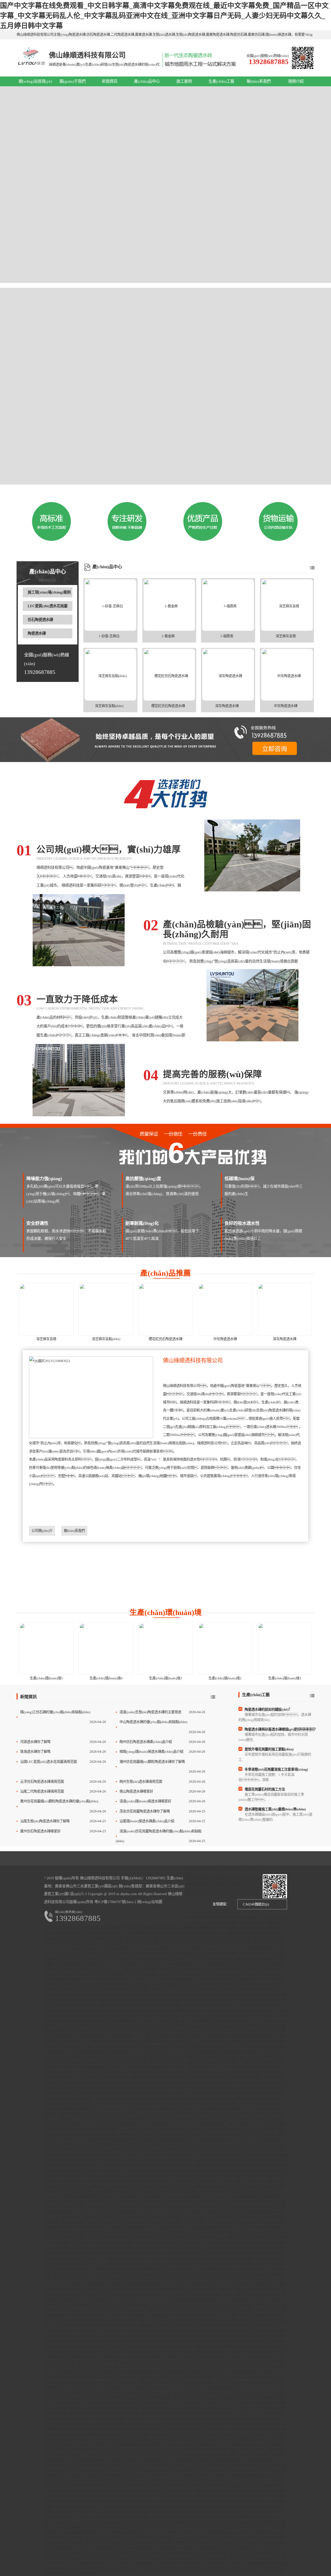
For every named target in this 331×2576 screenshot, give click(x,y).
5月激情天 (277, 2455)
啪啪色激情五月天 (156, 1943)
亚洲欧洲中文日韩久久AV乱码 (167, 2481)
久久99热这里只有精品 (210, 2460)
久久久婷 (119, 2300)
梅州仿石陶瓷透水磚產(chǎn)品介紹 (146, 1742)
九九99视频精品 (198, 2021)
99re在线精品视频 (227, 1969)
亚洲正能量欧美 (258, 2476)
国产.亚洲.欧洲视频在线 (262, 2553)
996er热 (87, 2181)
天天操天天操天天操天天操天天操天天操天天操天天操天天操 (235, 2295)
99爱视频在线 (106, 1933)
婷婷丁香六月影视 (108, 2181)
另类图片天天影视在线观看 (145, 2041)
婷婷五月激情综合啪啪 (246, 2305)
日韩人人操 (162, 2264)
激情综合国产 (94, 2160)
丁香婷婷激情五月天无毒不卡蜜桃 (114, 2269)
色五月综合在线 (64, 2140)
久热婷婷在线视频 (224, 2062)
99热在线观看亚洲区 (153, 2460)
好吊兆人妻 (215, 2238)
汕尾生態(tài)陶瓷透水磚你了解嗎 (45, 1821)
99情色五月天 (244, 2098)
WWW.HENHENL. (174, 2295)
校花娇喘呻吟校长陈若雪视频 (251, 2522)
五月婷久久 (262, 2145)
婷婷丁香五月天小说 (116, 2403)
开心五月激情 (149, 2217)
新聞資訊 (110, 81)
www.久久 (234, 2408)
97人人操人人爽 (149, 2212)
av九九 (104, 2512)
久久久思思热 (134, 2057)
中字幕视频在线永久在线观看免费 (231, 2496)
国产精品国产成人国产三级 (217, 2367)
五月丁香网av (80, 2243)
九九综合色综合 (274, 2052)
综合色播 (194, 2129)
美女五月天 (98, 2439)
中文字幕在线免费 (57, 2538)
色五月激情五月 (86, 2228)
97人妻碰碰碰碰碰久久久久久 (217, 2269)
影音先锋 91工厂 (140, 2264)
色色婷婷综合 (127, 2553)
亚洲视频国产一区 (116, 1943)
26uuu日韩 (177, 2052)
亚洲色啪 (56, 2088)
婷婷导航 (112, 2160)
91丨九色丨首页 (274, 2393)
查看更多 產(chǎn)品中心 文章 (312, 568)
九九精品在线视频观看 (69, 2321)
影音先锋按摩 (222, 2098)
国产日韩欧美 (223, 2083)
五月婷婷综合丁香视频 (116, 2496)
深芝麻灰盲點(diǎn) (106, 1339)
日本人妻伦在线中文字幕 (164, 2228)
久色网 (136, 1943)
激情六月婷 (146, 2424)
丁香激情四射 (203, 2491)
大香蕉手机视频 (79, 2191)
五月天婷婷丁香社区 (64, 2104)
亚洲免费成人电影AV (161, 1954)
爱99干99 (114, 2398)
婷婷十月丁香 (243, 2388)
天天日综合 (81, 2264)
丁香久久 (246, 2315)
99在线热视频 (189, 2026)
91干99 (220, 2383)
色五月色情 (225, 2543)
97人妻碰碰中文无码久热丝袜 (125, 2259)
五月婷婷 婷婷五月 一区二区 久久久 (82, 2290)
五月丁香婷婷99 (176, 2166)
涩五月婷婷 (158, 2372)
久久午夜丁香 (118, 2527)
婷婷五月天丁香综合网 (265, 2047)
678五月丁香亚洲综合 (93, 2445)
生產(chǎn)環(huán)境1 (285, 1678)
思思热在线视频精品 (93, 2465)
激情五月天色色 (98, 2021)
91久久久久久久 (105, 2026)
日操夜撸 (142, 2517)
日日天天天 (178, 2197)
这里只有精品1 (265, 2093)
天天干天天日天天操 (122, 2393)
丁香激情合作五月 (169, 2186)
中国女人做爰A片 (249, 2538)
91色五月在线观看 (103, 2248)
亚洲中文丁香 (267, 2496)
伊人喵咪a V (134, 2465)
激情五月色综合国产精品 (225, 2155)
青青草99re (161, 1933)
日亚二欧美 (52, 2253)
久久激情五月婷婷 (149, 2507)
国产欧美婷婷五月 (106, 2372)
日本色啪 (159, 2331)
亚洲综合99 (246, 2119)
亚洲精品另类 (96, 2010)
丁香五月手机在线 (239, 2124)
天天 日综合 (167, 2155)
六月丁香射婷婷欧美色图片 (180, 2279)
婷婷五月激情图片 (270, 2119)
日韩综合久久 (115, 2067)
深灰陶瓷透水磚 (285, 1339)
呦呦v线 (160, 2005)
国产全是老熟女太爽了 (259, 2357)
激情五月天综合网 (186, 2398)
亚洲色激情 (71, 2253)
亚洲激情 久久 (138, 2336)
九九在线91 (155, 2486)
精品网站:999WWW (181, 1985)
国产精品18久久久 (146, 1959)
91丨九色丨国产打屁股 (88, 2078)
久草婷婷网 (149, 2310)
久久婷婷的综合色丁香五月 (131, 2021)
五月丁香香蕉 (133, 2388)
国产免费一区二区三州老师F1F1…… (239, 2481)
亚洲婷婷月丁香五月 (198, 2450)
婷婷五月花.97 (249, 2367)
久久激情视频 (179, 2522)
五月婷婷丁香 (212, 2129)
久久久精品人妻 (138, 2067)
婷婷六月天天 (249, 2429)
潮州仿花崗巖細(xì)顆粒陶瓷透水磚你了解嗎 (152, 1762)
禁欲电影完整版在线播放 (62, 2114)
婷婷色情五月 (216, 2041)
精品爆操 (175, 2005)
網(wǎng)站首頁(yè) (35, 81)
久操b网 (190, 1964)
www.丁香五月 (232, 2321)
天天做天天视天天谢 (157, 2569)
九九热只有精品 (181, 2181)
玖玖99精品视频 (56, 2341)
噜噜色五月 (237, 2460)
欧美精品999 (102, 2563)
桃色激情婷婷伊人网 (73, 2527)
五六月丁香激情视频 (213, 1995)
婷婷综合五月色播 (77, 2083)
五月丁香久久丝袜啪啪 (109, 2083)
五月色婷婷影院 (137, 2315)
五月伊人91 (129, 2171)
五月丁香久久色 (233, 2424)
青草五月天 (123, 2031)
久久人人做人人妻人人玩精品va (198, 2403)
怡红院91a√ (67, 2176)
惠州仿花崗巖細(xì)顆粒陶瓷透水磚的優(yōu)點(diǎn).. (60, 1801)
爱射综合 (249, 2088)
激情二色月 (247, 2016)
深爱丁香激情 (195, 2238)
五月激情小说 (142, 2062)
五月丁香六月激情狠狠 (264, 2140)
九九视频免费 (210, 2393)
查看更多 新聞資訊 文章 (213, 1697)
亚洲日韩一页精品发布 (111, 2233)
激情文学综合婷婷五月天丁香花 (79, 1979)
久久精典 (120, 2563)
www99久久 (184, 2538)
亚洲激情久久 (253, 2352)
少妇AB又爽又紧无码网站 (122, 2166)
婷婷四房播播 (79, 2414)
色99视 (82, 2439)
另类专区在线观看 (183, 1995)
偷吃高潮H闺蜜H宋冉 (109, 2522)
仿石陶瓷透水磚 (40, 620)
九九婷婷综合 (123, 2377)
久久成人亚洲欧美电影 (183, 2248)
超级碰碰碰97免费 (241, 2279)
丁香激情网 (136, 2083)
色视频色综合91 (142, 2527)
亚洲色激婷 (269, 2067)
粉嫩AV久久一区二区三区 (170, 2434)
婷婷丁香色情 (239, 2455)
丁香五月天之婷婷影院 (189, 2176)
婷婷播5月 (201, 2062)
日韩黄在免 (94, 2455)
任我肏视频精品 (64, 2491)
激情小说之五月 (115, 2455)
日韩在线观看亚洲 (239, 2036)
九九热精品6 (82, 1969)
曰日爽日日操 (212, 2248)
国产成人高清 (111, 2274)
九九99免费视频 (140, 2563)
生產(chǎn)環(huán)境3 (165, 1678)
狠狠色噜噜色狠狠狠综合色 (92, 2486)
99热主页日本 (88, 2491)
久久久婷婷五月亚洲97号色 (153, 2403)
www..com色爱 (59, 2486)
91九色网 (176, 2336)
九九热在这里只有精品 (242, 2078)
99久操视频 (252, 2253)
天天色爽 (78, 2021)
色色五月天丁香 (201, 2233)
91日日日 (59, 1948)
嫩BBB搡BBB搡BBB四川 (98, 2429)
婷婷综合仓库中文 (89, 2362)
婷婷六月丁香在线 (129, 2145)
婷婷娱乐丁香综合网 (180, 2507)
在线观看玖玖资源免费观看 (147, 2522)
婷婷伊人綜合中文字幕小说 (227, 2290)
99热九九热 (207, 2517)
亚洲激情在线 (221, 2005)
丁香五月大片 (183, 1990)
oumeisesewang (153, 2419)
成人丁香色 (131, 1990)
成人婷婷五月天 (196, 2486)
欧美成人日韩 (97, 2321)
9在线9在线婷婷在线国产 (146, 2078)
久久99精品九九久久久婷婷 (75, 1954)
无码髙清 (56, 2393)
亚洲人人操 (174, 1928)
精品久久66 (93, 1943)
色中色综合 (71, 2284)
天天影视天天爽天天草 (176, 2352)
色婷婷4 (203, 2326)
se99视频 (259, 2259)
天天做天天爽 (178, 2553)
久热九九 (56, 2083)
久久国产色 (269, 1933)
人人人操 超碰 (182, 1943)
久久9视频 (70, 2429)
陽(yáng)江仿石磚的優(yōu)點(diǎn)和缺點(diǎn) (55, 1712)
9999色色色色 (185, 2326)
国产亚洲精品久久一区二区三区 (129, 2052)
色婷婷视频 (216, 2036)
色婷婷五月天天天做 (161, 2083)
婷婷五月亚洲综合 (185, 2098)
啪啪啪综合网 (134, 2321)
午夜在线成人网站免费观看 (222, 2135)
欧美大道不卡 (271, 2429)
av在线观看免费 (204, 1933)
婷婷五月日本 (196, 2119)
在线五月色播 (118, 2010)
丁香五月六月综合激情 (104, 2388)
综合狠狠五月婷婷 (191, 2155)
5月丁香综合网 (240, 1985)
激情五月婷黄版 (89, 2150)
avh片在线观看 (60, 2264)
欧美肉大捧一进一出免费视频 (202, 2470)
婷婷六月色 (79, 2269)
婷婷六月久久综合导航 (224, 2176)
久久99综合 (188, 2532)
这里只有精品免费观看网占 (128, 2558)
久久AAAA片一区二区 (182, 2124)
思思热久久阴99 (153, 2274)
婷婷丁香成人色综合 (123, 2217)
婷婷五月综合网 (94, 2393)
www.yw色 (151, 2279)
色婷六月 (66, 2228)
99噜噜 (280, 2522)
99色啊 (140, 2486)
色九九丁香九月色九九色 (261, 2408)
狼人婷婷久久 (234, 2129)
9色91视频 (227, 2439)
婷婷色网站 (64, 2212)
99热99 (168, 2047)
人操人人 (170, 2212)
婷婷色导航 (253, 2073)
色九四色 (147, 2129)
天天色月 (69, 2569)
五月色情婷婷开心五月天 (215, 2548)
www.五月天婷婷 (260, 2486)
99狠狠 (139, 2031)
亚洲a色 (212, 2202)
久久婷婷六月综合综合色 (88, 2558)
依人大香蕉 (108, 1948)
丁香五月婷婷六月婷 (109, 2310)
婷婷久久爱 (183, 2062)
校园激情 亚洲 (103, 2031)
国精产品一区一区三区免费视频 (245, 2000)
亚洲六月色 (220, 2341)
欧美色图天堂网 (166, 2470)
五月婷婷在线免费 (195, 2300)
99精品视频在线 (81, 2233)
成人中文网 (175, 2078)
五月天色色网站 (151, 2114)
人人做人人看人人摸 (79, 2088)
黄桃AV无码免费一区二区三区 (201, 2331)
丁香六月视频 (116, 2078)
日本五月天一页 (95, 2543)
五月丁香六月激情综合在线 (116, 2212)
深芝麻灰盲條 (46, 1339)
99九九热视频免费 (137, 2331)
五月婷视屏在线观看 (227, 2010)
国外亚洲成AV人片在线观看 (237, 1954)
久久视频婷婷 (138, 1974)
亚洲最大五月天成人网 (91, 2238)
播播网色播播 (108, 2005)
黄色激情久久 (265, 2036)
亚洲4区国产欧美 (186, 2393)
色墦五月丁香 (69, 1928)
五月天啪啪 (238, 1995)
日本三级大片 (94, 2119)
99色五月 (159, 2305)
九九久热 (172, 2346)
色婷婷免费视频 (105, 2129)
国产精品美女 (195, 2078)
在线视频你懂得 (212, 2124)
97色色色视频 (183, 2269)
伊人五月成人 (232, 2393)
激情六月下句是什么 (156, 1990)
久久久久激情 (124, 2517)
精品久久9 (104, 1954)
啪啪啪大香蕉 (124, 2191)
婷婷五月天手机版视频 (79, 1995)
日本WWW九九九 (111, 2109)
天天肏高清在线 (142, 2093)
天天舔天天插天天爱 (205, 2284)
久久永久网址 (164, 2543)
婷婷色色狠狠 (183, 2569)
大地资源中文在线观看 (66, 2160)
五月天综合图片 (179, 2305)
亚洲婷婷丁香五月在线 (177, 2243)
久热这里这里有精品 (83, 1948)
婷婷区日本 (158, 2119)
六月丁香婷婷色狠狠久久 (217, 2532)
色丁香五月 (89, 2171)
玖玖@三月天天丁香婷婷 (195, 1959)
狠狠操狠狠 (146, 2326)
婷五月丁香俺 (167, 2026)
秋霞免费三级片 (248, 1933)
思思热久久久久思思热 (76, 2036)
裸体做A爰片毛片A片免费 (63, 2460)
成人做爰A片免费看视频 (237, 2377)
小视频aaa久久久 (243, 2569)
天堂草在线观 (244, 2191)
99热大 (275, 2000)
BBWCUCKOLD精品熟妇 (220, 2512)
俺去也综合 (234, 2470)
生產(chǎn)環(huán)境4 (106, 1678)
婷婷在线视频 (254, 2171)
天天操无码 (98, 2527)
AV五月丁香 (89, 1928)
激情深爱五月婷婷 (224, 2326)
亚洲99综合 (260, 2455)
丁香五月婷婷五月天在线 (238, 2362)
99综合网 (109, 2140)
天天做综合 (232, 2243)
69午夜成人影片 (56, 2574)
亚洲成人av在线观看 (163, 2341)
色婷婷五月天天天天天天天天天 (252, 2166)
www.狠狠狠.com (268, 2279)
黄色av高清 (255, 1959)
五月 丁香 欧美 (110, 2346)
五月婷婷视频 (176, 2202)
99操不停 (111, 2362)
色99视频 (268, 2517)
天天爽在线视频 (189, 2408)
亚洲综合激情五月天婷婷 (194, 1979)
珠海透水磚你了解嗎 (35, 1752)
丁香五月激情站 (226, 1979)
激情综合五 (89, 2357)
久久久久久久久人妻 (180, 2093)
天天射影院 (192, 2186)
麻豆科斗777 (159, 2253)
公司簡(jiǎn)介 (42, 1531)
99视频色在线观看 (218, 2388)
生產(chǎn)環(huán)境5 (46, 1678)
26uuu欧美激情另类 (77, 2026)
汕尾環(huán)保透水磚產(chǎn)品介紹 (147, 1821)
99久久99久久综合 (152, 2553)
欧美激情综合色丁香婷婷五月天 (141, 2248)
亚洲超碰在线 (59, 2450)
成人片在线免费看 (193, 2455)
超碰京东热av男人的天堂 (137, 2026)
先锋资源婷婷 (59, 2269)
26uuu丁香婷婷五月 (140, 2207)
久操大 (96, 2264)
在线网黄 (133, 2408)
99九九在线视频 (255, 2331)
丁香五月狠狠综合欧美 (225, 2253)
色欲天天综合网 (196, 2336)
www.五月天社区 (266, 2124)
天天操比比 (211, 1938)
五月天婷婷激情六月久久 (116, 2507)
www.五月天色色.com (259, 2470)
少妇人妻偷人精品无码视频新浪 (234, 2197)
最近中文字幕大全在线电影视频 (150, 2140)
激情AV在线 (205, 2093)
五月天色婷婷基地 (72, 2135)
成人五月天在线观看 (71, 2197)
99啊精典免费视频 (223, 2104)
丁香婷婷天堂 (253, 2176)
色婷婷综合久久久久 (118, 2047)
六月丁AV (240, 2047)
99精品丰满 (107, 2553)
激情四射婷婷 (138, 2104)
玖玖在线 (133, 2310)
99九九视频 (191, 2073)
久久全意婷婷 (101, 2414)
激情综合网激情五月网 (201, 1928)
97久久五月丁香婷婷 (173, 2160)
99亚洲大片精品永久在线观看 (231, 2310)
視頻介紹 (296, 81)
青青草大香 (149, 2000)
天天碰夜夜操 (153, 2166)
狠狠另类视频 (94, 2460)
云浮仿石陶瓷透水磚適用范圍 (42, 1782)
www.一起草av (128, 2129)
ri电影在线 (210, 2031)
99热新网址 (174, 2486)
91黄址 (153, 2222)
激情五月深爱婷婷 (174, 2036)
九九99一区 (164, 2326)
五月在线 (114, 2450)
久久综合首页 (169, 2000)
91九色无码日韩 (256, 2321)
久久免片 (125, 1959)
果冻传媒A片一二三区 (155, 2393)
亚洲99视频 (117, 2408)
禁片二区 (233, 1948)
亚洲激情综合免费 (154, 1969)
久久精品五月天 (157, 2476)
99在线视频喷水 (131, 2362)
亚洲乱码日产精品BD (192, 2414)
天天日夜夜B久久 (142, 2512)
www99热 (88, 1959)
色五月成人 (233, 2331)
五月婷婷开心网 (206, 1990)
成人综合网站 (108, 1995)
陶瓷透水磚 (37, 633)
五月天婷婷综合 (254, 2243)
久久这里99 (79, 2248)
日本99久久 (82, 2372)
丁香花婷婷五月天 (69, 2119)
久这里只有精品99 (168, 2150)
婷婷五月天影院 (118, 2253)
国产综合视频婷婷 (271, 2217)
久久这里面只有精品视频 (228, 2558)
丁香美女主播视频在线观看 (124, 2295)
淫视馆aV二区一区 (63, 2465)
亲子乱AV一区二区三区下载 (240, 2434)
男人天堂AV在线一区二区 (209, 2522)
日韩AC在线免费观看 (174, 2439)
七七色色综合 (163, 2501)
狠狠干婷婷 (201, 2114)
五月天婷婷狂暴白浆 (111, 2104)
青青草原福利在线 (134, 2372)
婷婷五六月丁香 (142, 2073)
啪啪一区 (178, 2021)
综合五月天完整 (166, 2455)
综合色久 (146, 2150)
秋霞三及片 (52, 2124)
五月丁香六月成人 (57, 2057)
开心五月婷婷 (59, 2248)
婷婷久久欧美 (207, 2171)
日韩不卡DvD (197, 2563)
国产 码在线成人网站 (202, 2052)
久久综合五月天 (74, 2207)
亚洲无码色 (198, 2036)
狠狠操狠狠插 (106, 2548)
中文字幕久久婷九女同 (267, 2109)
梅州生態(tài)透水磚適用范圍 (141, 1782)
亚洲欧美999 (232, 2346)
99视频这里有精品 (187, 2031)
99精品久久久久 (221, 2414)
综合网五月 (61, 1974)
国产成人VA (115, 2207)
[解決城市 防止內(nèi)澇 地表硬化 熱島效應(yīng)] (165, 740)
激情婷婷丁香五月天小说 (153, 2496)
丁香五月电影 (73, 2383)
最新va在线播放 (67, 1933)
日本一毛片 (226, 1933)
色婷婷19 (216, 2336)
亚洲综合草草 (229, 2052)
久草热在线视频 (114, 2264)
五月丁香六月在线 (167, 2300)
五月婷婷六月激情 (72, 2331)
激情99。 (197, 2016)
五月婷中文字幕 (249, 2507)
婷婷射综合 (81, 2057)
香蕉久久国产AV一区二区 (263, 2010)
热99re (214, 2527)
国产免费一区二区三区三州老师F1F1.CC (200, 2465)
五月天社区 (89, 2496)
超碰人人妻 (159, 1995)
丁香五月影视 (205, 2181)
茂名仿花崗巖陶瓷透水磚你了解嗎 (145, 1811)
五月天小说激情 (138, 2434)
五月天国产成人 (231, 2073)
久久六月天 (91, 1990)
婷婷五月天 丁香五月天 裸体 (90, 2222)
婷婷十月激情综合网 (180, 2419)
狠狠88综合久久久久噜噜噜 (221, 2445)
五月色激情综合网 (69, 1964)
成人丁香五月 (106, 1959)
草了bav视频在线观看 (65, 2403)
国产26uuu (188, 2346)
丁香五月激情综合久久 (159, 2408)
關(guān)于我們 (73, 81)
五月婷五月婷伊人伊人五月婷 (74, 2507)
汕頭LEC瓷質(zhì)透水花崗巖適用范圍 (48, 1762)
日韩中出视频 (119, 2238)
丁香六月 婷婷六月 (268, 2021)
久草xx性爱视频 (257, 2155)
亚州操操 (87, 1933)
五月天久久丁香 (214, 2408)
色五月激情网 (149, 2357)
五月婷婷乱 (222, 2217)
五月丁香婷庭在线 (227, 1917)
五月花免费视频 (157, 2465)
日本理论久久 (84, 2212)
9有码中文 (256, 2527)
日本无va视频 (264, 2450)
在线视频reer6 (210, 2000)
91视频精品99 (207, 2507)
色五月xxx (244, 2021)
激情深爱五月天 (214, 2186)
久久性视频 (82, 2098)
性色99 (183, 2212)
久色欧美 (269, 2253)
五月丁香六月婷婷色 (163, 2532)
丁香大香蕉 (160, 2181)
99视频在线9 (115, 2434)
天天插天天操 (136, 2532)
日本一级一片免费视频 (236, 2031)
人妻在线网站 (250, 2269)
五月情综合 (124, 2202)
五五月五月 (157, 2259)
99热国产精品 (268, 1917)
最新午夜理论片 (74, 2124)
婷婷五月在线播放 (268, 2228)
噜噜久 (205, 2098)
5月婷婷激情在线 (93, 2217)
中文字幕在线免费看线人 (86, 2315)
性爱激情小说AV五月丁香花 (76, 2553)
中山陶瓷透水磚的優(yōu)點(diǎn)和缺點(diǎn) (153, 1722)
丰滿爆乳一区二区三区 (183, 2259)
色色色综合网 (128, 2088)
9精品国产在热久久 (119, 1979)
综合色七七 (189, 2517)
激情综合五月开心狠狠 (158, 2414)
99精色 (176, 2073)
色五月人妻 (71, 1959)
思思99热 (230, 2119)
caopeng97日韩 (213, 1948)
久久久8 (212, 2362)
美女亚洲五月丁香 (234, 2527)
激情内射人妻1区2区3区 (80, 2062)
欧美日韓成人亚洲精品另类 (77, 2109)
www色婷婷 (252, 2393)
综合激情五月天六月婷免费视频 (253, 2114)
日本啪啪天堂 (100, 2016)
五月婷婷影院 (54, 2047)
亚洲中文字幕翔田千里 (194, 2083)
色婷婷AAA (166, 2088)
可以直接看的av (136, 2119)
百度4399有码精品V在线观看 (178, 2512)
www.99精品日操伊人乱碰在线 (103, 2476)
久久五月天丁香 (119, 2439)
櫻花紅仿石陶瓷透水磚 (165, 1339)
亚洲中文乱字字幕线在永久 (108, 2093)
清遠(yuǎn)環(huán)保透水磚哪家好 (145, 1801)
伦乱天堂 (215, 2563)
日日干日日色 (210, 2321)
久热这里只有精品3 (159, 2538)
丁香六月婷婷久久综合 (163, 2057)
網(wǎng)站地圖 (150, 1902)
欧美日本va (57, 2191)
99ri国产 (243, 2284)
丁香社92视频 (73, 2434)
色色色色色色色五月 (195, 2341)
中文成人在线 (275, 2305)
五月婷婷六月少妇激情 (72, 2073)
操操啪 (195, 2212)
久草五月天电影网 (250, 2150)
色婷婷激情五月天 (159, 2031)
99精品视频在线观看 (259, 2135)
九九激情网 (143, 2377)
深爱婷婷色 (75, 2455)
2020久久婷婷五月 (248, 2083)
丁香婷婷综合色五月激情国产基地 (175, 2315)
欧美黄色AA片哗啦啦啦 (135, 2548)
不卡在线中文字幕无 (121, 2460)
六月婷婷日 (161, 2021)
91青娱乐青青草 (93, 2253)
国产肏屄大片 (205, 2543)
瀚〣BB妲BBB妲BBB (63, 1990)
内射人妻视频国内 (124, 2445)
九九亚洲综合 (116, 2284)
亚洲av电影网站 (111, 2228)
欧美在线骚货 (149, 2445)
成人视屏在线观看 (198, 2228)
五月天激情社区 (92, 2284)
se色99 (131, 2424)
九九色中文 (270, 2465)
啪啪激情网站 (163, 2062)
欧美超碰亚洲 (108, 2341)
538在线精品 (245, 2264)
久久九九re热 (100, 2073)
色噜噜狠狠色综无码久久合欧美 (218, 2352)
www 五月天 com (165, 2377)
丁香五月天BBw (104, 2098)
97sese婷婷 (181, 2016)
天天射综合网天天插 (78, 2155)
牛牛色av (141, 1979)
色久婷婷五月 (91, 2259)
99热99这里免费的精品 (154, 2398)
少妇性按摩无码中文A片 (103, 1985)
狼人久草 (274, 2290)
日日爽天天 (257, 2290)
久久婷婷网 (220, 2114)
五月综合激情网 (147, 2243)
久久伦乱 (126, 1938)
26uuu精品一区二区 (226, 2088)
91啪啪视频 (252, 2563)
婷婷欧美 (144, 2305)
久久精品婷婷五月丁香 (242, 2300)
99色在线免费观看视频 (218, 2026)
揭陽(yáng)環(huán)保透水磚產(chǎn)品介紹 (151, 1752)
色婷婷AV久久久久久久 (135, 1948)
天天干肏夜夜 (201, 2481)
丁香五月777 (244, 2228)
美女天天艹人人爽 (86, 2274)
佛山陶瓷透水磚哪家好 (136, 1791)
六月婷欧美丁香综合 (243, 2041)
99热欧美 (270, 2538)
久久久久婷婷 (201, 2010)
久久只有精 (159, 2336)
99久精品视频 (249, 2067)
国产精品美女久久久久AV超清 (75, 2346)
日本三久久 (86, 2548)
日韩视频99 (119, 2512)
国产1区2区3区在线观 (201, 2145)
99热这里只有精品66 (114, 2481)
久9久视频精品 (223, 2538)
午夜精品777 (265, 2403)
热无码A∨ (206, 1974)
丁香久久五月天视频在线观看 (130, 2543)
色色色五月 (272, 1990)
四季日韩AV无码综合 (155, 2098)
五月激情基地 (164, 2548)
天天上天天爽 (69, 2476)
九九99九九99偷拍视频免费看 (81, 2067)
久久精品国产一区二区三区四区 (177, 1948)
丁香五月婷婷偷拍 (111, 2532)
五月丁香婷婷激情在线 (134, 1933)
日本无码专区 (79, 1938)
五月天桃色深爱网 (194, 2310)
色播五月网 (143, 1938)
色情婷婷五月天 (268, 2191)
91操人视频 (79, 2450)
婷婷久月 (188, 2367)
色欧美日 (230, 2248)
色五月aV (117, 2465)
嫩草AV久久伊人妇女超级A (114, 2036)
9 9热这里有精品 (262, 2207)
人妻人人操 (92, 2047)
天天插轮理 (189, 2000)
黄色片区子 (143, 2135)
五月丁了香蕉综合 (101, 2202)
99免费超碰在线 (250, 1990)
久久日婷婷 (223, 1959)
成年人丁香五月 (251, 1938)
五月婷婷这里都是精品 (232, 1974)
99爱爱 (101, 2501)
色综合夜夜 (102, 2305)
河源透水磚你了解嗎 (35, 1742)
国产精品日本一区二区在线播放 (262, 2248)
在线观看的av (208, 2377)
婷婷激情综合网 (128, 2000)
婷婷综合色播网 (109, 2352)
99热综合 (162, 2073)
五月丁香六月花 (180, 2491)
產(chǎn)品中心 (147, 81)
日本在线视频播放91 (145, 2010)
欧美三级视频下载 (83, 2341)
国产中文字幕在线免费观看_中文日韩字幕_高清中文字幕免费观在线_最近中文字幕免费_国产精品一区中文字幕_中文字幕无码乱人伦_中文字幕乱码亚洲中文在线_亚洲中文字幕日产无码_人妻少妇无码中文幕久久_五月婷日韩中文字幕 (164, 16)
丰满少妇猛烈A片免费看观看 (236, 2491)
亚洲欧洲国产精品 (238, 2336)
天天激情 (250, 2346)
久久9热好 (67, 2445)
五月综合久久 (131, 2160)
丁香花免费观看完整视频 (257, 2062)
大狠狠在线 (96, 2052)
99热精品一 (52, 2186)
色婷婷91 (278, 2336)
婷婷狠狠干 (188, 2377)
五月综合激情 (185, 2109)
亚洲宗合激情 (245, 2543)
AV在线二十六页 (139, 2300)
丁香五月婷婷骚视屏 (211, 2109)
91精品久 (179, 2135)
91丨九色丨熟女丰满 (239, 2403)
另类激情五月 (256, 2424)
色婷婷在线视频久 (273, 2041)
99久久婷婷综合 (214, 2279)
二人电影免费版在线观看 (138, 2176)
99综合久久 (120, 2073)
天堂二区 (149, 2160)
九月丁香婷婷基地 (196, 2005)
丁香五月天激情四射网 (136, 2005)
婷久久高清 (134, 2279)
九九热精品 (170, 2357)
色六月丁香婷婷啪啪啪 (217, 2264)
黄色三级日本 (178, 2233)
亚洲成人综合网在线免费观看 (197, 2424)
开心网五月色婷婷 (136, 2181)
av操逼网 (59, 2408)
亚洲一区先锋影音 (266, 2160)
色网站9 (239, 1959)
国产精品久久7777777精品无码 (116, 1969)
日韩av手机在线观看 (171, 2129)
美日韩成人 (265, 2016)
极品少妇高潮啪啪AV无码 (247, 2274)
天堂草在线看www (126, 2016)
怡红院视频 (114, 2119)
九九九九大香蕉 (225, 2067)
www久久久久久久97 (180, 2171)
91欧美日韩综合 (56, 2398)
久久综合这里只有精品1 (210, 2305)
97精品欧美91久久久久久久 (98, 2176)
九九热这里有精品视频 (191, 2104)
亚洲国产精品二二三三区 (233, 2450)
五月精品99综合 (141, 2455)
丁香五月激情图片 (82, 2352)
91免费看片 (96, 2398)
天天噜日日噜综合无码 (130, 2197)
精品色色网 (253, 2398)
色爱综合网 (240, 2207)
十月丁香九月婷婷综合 (94, 2300)
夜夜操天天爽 (141, 2238)
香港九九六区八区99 (168, 2238)
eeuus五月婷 (207, 1964)
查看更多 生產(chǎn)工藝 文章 (312, 1695)
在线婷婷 (84, 2563)
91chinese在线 (222, 2191)
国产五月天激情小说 (142, 2155)
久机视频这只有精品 (173, 2191)
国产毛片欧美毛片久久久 (188, 2253)
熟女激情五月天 (56, 2222)
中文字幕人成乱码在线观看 (193, 2383)
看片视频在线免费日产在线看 (92, 2326)
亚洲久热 (66, 2501)
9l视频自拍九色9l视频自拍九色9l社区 (196, 2372)
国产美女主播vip (249, 2233)
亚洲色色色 (211, 2315)
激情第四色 (175, 2274)
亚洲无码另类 (251, 2052)
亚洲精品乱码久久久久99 (141, 2450)
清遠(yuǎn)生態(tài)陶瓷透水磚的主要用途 (150, 1712)
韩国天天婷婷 (69, 2357)
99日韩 (232, 2429)
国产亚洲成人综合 (133, 2341)
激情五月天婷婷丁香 (266, 1974)
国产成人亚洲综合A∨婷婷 (190, 2476)
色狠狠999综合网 (78, 2129)
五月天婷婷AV (83, 2517)
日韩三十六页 (87, 2512)
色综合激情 (193, 2274)
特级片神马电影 (100, 2197)
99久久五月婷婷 (193, 2290)
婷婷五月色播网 (64, 2481)
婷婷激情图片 (225, 2233)
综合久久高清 (126, 2326)
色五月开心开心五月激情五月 (179, 2429)
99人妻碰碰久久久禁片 (236, 1928)
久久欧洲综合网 (230, 2171)
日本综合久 (98, 2450)
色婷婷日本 (115, 2041)
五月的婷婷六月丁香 (111, 2336)
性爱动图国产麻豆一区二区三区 (72, 2000)
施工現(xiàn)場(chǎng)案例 (49, 592)
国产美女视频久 (200, 2067)
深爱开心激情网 (248, 2439)
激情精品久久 (158, 2197)
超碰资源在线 (261, 2202)
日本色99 (94, 2166)
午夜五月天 (106, 2000)
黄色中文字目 (111, 1990)
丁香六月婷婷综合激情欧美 (143, 2346)
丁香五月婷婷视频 (254, 2512)
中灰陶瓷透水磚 (225, 1339)
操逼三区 (165, 2383)
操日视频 (118, 2419)
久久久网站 (228, 1990)
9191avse (129, 2398)
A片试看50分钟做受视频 (198, 2357)
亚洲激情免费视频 (188, 2047)
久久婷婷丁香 (97, 2124)
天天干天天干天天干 (143, 2367)
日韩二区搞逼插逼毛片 (223, 2222)
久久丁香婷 (126, 2470)
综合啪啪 (153, 2295)
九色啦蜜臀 (144, 2470)
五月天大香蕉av (156, 2388)
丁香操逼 (194, 2135)
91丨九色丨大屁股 (230, 2181)
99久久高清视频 (124, 2305)
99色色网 (248, 1948)
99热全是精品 (106, 2088)
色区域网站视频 (205, 2140)
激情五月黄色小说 (166, 1938)
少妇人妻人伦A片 (76, 2186)
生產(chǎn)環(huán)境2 (225, 1678)
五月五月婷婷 (128, 2491)
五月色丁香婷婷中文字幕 (193, 2501)
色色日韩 (161, 2052)
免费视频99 (215, 2078)
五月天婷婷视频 (193, 2222)
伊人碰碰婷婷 (170, 2222)
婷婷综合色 (210, 2073)
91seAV (49, 2197)
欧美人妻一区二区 (79, 2310)
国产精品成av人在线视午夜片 (129, 2501)
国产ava (137, 2481)
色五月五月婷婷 (229, 2357)
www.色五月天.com (248, 2414)
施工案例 (184, 81)
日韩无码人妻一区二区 (101, 1964)
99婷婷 (172, 2331)
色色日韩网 (111, 2150)
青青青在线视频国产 (134, 1995)
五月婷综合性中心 (124, 2114)
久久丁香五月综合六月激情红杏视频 (235, 1943)
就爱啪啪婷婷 (134, 2228)
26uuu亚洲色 (185, 2548)
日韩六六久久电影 (57, 1969)
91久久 (89, 2279)
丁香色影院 (229, 2016)
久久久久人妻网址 (209, 2243)
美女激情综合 (54, 2310)
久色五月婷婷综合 (204, 2439)
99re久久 (212, 2016)
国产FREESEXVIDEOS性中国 (70, 2522)
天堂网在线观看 (111, 2357)
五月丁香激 (261, 2336)
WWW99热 (52, 2305)
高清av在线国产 (61, 2238)
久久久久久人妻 (257, 2129)
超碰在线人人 (128, 2098)
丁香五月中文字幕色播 (191, 2527)
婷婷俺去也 (226, 2517)
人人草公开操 (173, 2145)
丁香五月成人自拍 (241, 2186)
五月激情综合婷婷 (112, 1974)
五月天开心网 (171, 2450)
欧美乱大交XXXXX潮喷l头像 (190, 1969)
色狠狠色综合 (94, 2434)
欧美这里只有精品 (96, 2114)
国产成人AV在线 (71, 1985)
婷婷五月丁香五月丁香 (218, 2150)
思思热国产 (247, 1979)
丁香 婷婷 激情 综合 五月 (148, 2233)
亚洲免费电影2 (80, 2031)
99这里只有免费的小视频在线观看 (154, 2290)
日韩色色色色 (191, 1938)
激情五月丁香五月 (248, 2548)
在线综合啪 (96, 2207)
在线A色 (165, 2176)
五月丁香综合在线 (66, 2217)
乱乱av (206, 2398)
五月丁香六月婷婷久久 (186, 2388)
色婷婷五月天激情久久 (234, 1964)
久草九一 (180, 2067)
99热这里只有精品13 (110, 2155)
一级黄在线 (238, 2341)
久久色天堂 (229, 2315)
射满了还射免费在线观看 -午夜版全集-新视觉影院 (193, 2207)
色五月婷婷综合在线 (149, 2202)
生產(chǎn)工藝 (221, 81)
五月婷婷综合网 (64, 2439)
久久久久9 (153, 2321)
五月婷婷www (73, 2279)
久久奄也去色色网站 (103, 2135)
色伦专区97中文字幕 (235, 2202)
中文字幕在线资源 (89, 2295)
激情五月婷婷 (170, 2367)
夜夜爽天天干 (198, 2197)
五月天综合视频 (270, 2346)
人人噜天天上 (146, 2191)
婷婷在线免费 (66, 2548)
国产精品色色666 (194, 2057)
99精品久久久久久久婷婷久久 (247, 2238)
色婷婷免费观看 (215, 2274)
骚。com (50, 2527)
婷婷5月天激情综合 (110, 2424)
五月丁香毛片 (59, 2078)
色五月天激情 (76, 2202)
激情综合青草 (154, 1928)
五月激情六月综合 (104, 1938)
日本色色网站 (62, 2372)
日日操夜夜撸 (109, 2171)
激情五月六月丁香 (232, 2140)
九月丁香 (214, 2119)
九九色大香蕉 (123, 2486)
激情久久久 (274, 2181)
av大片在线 (61, 2326)
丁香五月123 (255, 2181)
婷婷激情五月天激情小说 (228, 2486)
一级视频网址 (102, 2191)
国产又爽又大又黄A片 (172, 2284)
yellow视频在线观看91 (206, 2160)
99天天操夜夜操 (93, 2041)
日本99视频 (247, 2104)
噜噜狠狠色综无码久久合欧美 (219, 2419)
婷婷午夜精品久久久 (228, 2398)
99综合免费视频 (82, 2424)
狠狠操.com (74, 2047)
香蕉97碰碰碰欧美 (141, 2284)
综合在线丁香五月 (195, 2558)
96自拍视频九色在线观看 (197, 1954)
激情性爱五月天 (267, 2310)
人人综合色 (156, 1985)
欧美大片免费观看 (69, 1943)
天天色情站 (191, 2150)
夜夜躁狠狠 (153, 2145)
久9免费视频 (199, 2166)
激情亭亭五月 (223, 2228)
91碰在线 (255, 1995)
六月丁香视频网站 (199, 1917)
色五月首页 (164, 2527)
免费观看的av (218, 2455)
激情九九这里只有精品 (94, 2367)
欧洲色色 (168, 1959)
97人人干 (196, 2553)
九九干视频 (91, 2403)
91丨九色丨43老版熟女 (235, 2145)
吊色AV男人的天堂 (190, 2362)
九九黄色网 (129, 2150)
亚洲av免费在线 (223, 2021)
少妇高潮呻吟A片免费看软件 (121, 1928)
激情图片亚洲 (70, 2377)
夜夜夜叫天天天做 (83, 2574)
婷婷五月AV (184, 2543)
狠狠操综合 (217, 2057)
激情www (120, 2367)
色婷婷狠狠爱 (66, 2150)
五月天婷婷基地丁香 (212, 1985)
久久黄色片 (183, 2140)
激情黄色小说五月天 (156, 2269)
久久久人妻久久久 (238, 2160)
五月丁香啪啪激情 (101, 2145)
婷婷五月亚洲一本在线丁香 (136, 2383)
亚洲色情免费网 (122, 2243)
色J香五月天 (165, 2424)
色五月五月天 (59, 2424)
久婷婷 (158, 2563)
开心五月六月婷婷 (204, 2434)
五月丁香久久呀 (148, 2036)
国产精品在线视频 (256, 2419)
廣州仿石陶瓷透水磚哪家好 (40, 1831)
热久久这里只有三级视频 (137, 2429)
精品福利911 (134, 2538)
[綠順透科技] (165, 1574)
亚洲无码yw (161, 2135)
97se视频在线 (211, 2212)
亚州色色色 (149, 2352)
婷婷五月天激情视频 (99, 2383)
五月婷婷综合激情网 (240, 2372)
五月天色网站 (76, 2388)
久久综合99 (218, 2166)
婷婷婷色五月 (162, 2067)
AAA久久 (88, 2104)
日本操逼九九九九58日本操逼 (73, 2336)
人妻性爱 (157, 2517)
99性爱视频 (103, 2517)
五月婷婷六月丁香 (185, 2264)
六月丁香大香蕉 (142, 2186)
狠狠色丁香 (140, 2253)
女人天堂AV (119, 2290)
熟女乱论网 (235, 2057)
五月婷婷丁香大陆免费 (228, 2476)
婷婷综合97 (230, 1938)
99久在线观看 (69, 2259)
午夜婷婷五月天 (263, 2284)
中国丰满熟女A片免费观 (67, 2010)
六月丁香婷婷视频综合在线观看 (173, 1974)
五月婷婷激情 (173, 1964)
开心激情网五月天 (153, 2491)
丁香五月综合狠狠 (151, 2124)
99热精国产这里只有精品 (255, 2026)
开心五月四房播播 (148, 2047)
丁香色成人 (153, 1964)
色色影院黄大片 (151, 2171)
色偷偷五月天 (255, 2501)
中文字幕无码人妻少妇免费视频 (149, 2109)
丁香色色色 (235, 2553)
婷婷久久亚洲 (181, 1933)
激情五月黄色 (267, 2377)
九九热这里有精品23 (115, 2062)
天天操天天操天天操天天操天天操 (98, 2538)
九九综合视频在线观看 (218, 1923)
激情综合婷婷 (169, 2310)
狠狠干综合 (196, 2202)
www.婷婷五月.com (217, 2047)
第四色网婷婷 (269, 2197)
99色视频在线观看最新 (234, 2259)
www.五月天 (254, 2057)
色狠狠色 (249, 1917)
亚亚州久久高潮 (209, 2346)
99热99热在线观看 (110, 2279)
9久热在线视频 (180, 2460)
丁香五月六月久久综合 (129, 2222)
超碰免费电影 (62, 2098)
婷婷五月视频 (265, 1928)
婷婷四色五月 (238, 2109)
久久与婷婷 (115, 2315)
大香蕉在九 (227, 2507)
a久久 (159, 2093)
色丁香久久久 (243, 2005)
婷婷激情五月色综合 (267, 1985)
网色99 (96, 2057)
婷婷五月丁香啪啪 (73, 2093)
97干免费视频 (237, 2383)
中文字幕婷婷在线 (123, 2124)
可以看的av (77, 2166)
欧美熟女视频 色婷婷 (188, 2496)
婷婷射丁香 (131, 2274)
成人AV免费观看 (162, 1979)
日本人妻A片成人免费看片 (87, 2408)
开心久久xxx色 (259, 2558)
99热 (121, 2140)
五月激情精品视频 (270, 2569)
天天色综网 (148, 2088)
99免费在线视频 (134, 1985)
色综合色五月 (175, 2563)
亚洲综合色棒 (84, 2501)
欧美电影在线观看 (84, 1974)
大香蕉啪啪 (176, 2119)
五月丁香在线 (76, 2052)
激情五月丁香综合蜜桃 (212, 2569)
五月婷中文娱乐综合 (129, 1954)
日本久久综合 (66, 2512)
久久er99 (200, 1943)
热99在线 (209, 2259)
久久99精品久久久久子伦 (186, 2041)
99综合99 (133, 2419)
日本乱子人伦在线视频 (193, 2088)
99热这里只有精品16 (156, 2016)
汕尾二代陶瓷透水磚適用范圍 (42, 1791)
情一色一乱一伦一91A (196, 2217)
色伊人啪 (172, 2517)
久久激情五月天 (131, 1964)
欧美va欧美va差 (144, 2439)
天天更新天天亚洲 (72, 2145)
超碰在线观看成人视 (96, 2377)
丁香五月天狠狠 (67, 2171)
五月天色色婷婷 (89, 2140)
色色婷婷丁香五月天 (160, 2362)
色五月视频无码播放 (268, 1964)
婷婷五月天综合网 (252, 2326)
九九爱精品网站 (117, 2186)
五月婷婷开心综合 (82, 2005)
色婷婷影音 (202, 2538)
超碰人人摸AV (200, 2191)
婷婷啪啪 (126, 2135)
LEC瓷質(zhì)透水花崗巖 (48, 606)
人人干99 (131, 2357)
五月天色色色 (113, 2057)
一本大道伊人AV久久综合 (180, 2445)
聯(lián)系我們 (259, 81)
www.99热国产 (271, 2300)
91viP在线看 (232, 2563)
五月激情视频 (215, 2553)
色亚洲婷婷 (108, 2491)
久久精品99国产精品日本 (234, 2093)
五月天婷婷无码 (244, 2217)
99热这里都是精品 (250, 1923)
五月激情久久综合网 (238, 2212)
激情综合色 (190, 2321)
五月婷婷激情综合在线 (94, 2569)
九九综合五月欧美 (178, 2114)
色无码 (270, 2171)
